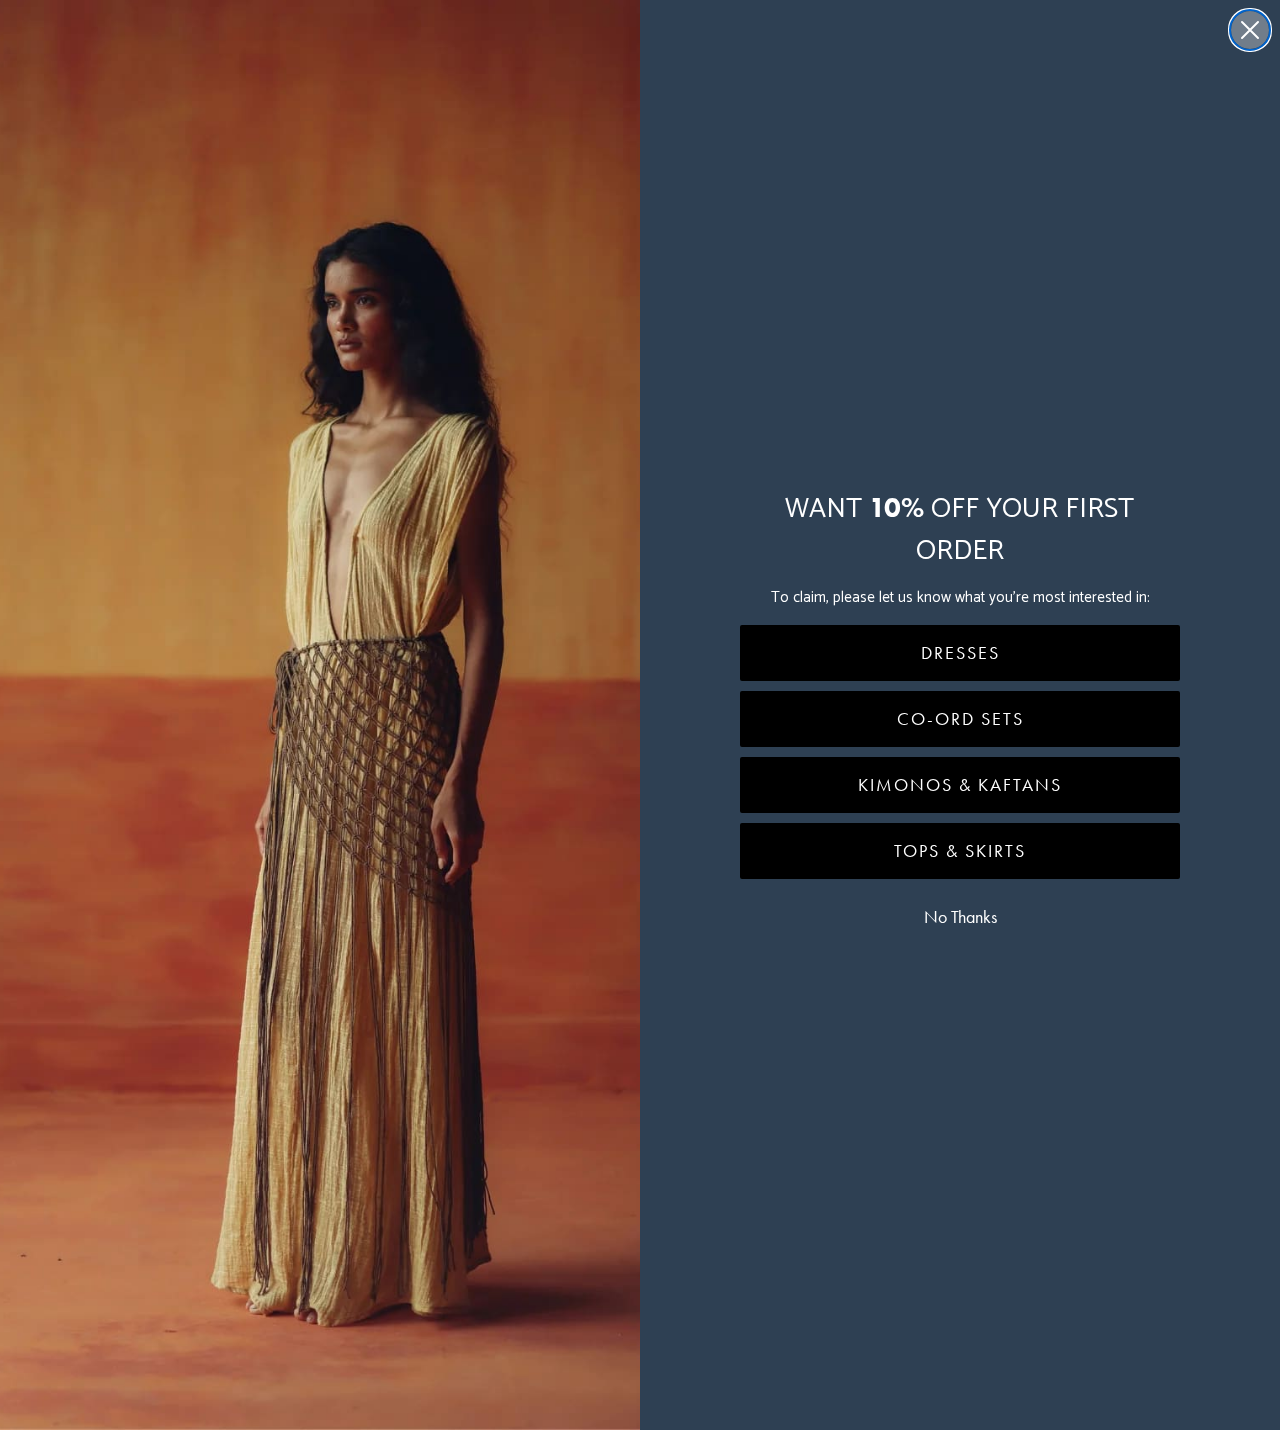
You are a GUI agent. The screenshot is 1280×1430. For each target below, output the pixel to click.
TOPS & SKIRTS (960, 851)
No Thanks (960, 917)
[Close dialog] (1250, 30)
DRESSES (960, 653)
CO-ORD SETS (960, 719)
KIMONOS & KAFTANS (960, 785)
